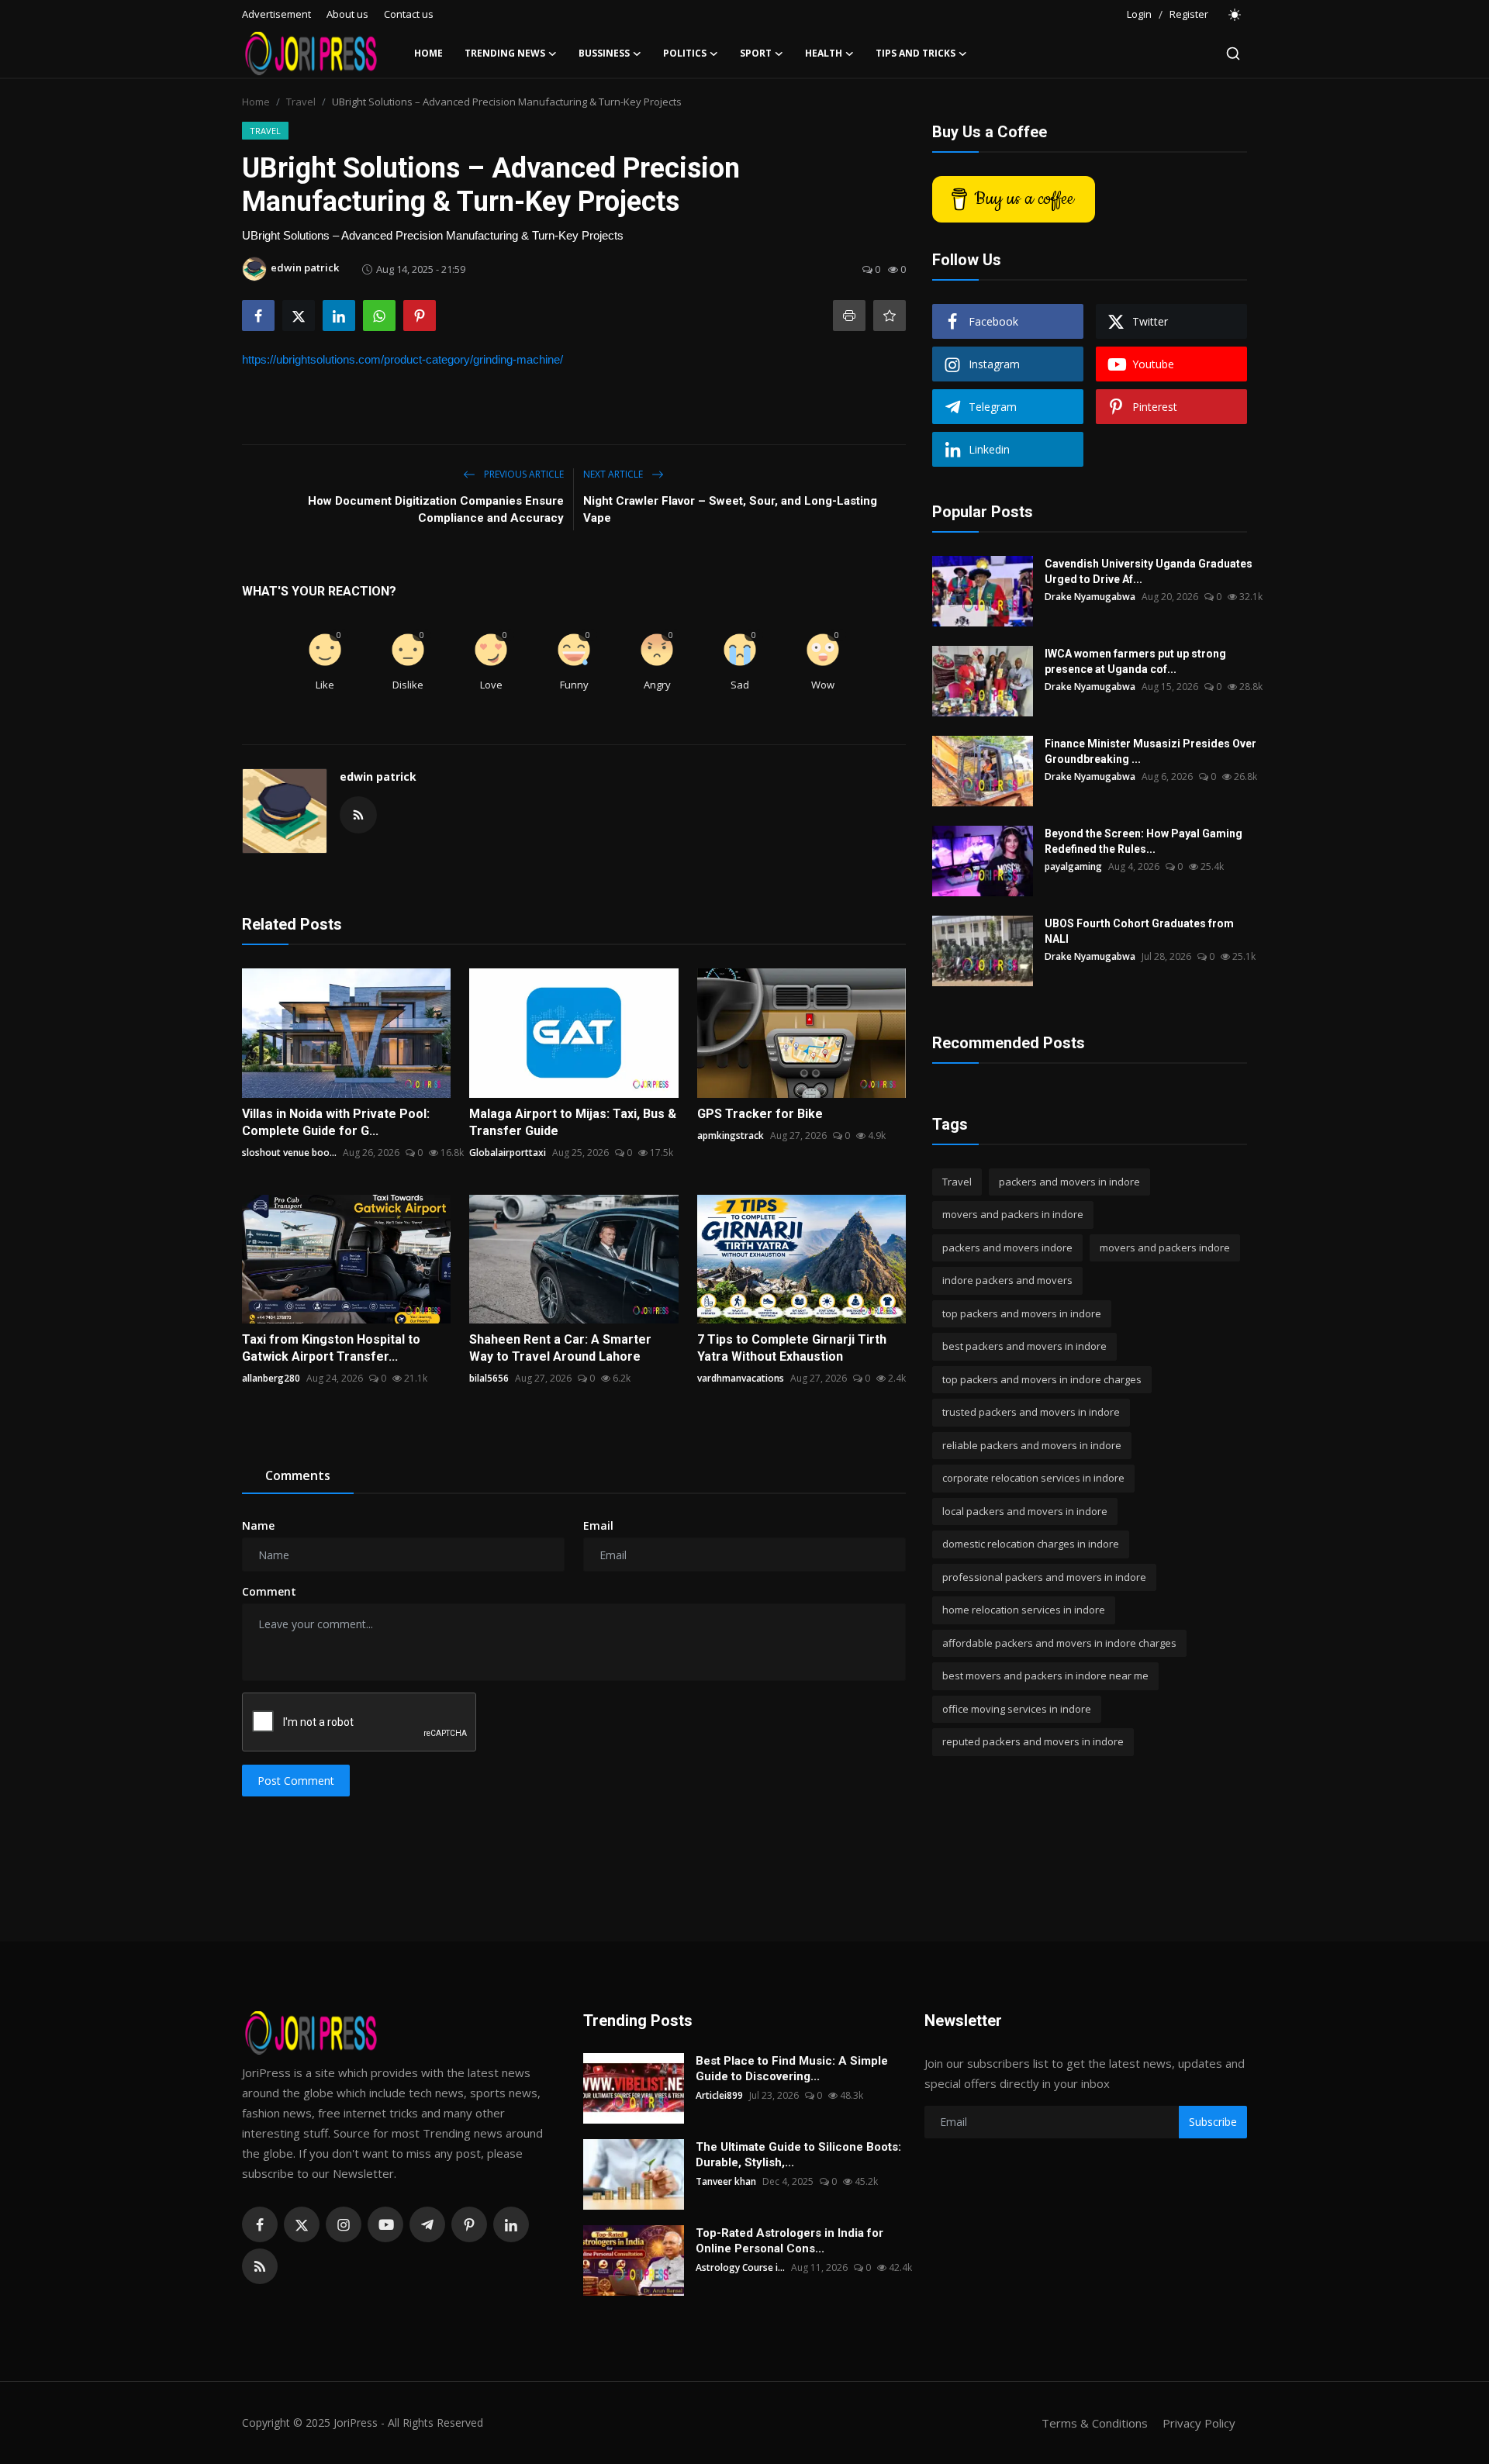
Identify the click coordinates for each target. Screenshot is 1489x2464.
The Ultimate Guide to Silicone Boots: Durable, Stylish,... (798, 2155)
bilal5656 (489, 1378)
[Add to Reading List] (890, 316)
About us (347, 14)
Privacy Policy (1199, 2423)
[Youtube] (385, 2224)
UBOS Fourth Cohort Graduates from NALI (1139, 931)
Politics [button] (685, 53)
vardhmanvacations (741, 1378)
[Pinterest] (469, 2224)
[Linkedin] (511, 2224)
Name (258, 1525)
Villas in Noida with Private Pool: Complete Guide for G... (336, 1122)
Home (428, 53)
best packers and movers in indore (1024, 1347)
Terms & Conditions (1095, 2423)
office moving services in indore (1017, 1709)
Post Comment (296, 1781)
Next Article (614, 474)
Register (1189, 14)
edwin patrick (378, 776)
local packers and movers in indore (1025, 1511)
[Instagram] (344, 2224)
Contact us (409, 14)
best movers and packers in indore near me (1045, 1676)
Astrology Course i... (740, 2267)
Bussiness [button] (604, 53)
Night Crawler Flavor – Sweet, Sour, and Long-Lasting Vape (730, 509)
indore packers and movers (1007, 1281)
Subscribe (1213, 2122)
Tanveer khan (726, 2181)
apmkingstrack (731, 1135)
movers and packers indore (1165, 1248)
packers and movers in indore (1069, 1182)
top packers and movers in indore (1022, 1313)
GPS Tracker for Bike (760, 1114)
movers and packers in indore (1013, 1215)
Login (1139, 14)
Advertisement (276, 14)
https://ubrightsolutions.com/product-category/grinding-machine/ (402, 359)
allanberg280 (271, 1378)
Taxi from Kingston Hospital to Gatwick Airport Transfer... (331, 1348)
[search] (1233, 53)
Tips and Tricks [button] (916, 53)
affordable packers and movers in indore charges (1059, 1643)
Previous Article (523, 474)
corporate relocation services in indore (1033, 1479)
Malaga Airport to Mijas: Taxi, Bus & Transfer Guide (573, 1122)
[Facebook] (260, 2224)
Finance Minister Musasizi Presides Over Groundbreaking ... (1150, 751)
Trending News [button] (505, 53)
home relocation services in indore (1024, 1610)
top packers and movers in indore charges (1042, 1379)
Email (598, 1525)
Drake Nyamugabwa (1090, 597)
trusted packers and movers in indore (1031, 1413)
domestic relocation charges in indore (1031, 1544)
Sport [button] (756, 53)
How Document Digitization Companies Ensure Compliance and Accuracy (436, 509)
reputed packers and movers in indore (1033, 1742)
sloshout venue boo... (289, 1153)
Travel (301, 102)
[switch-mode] (1235, 15)
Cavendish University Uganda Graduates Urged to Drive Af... (1149, 571)
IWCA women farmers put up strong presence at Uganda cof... (1135, 661)
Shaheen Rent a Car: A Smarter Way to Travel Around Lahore (560, 1348)
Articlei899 (719, 2095)
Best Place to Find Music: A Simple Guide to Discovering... (792, 2069)
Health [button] (824, 53)
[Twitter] (302, 2224)
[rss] (260, 2266)
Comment (269, 1591)
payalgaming (1073, 866)
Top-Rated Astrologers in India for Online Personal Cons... (789, 2241)
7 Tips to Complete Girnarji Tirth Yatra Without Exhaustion (792, 1348)
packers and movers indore (1007, 1248)
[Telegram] (427, 2224)
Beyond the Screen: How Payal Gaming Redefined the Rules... (1144, 841)
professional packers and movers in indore (1044, 1577)
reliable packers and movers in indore (1032, 1445)
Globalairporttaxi (508, 1153)
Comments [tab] (298, 1475)
